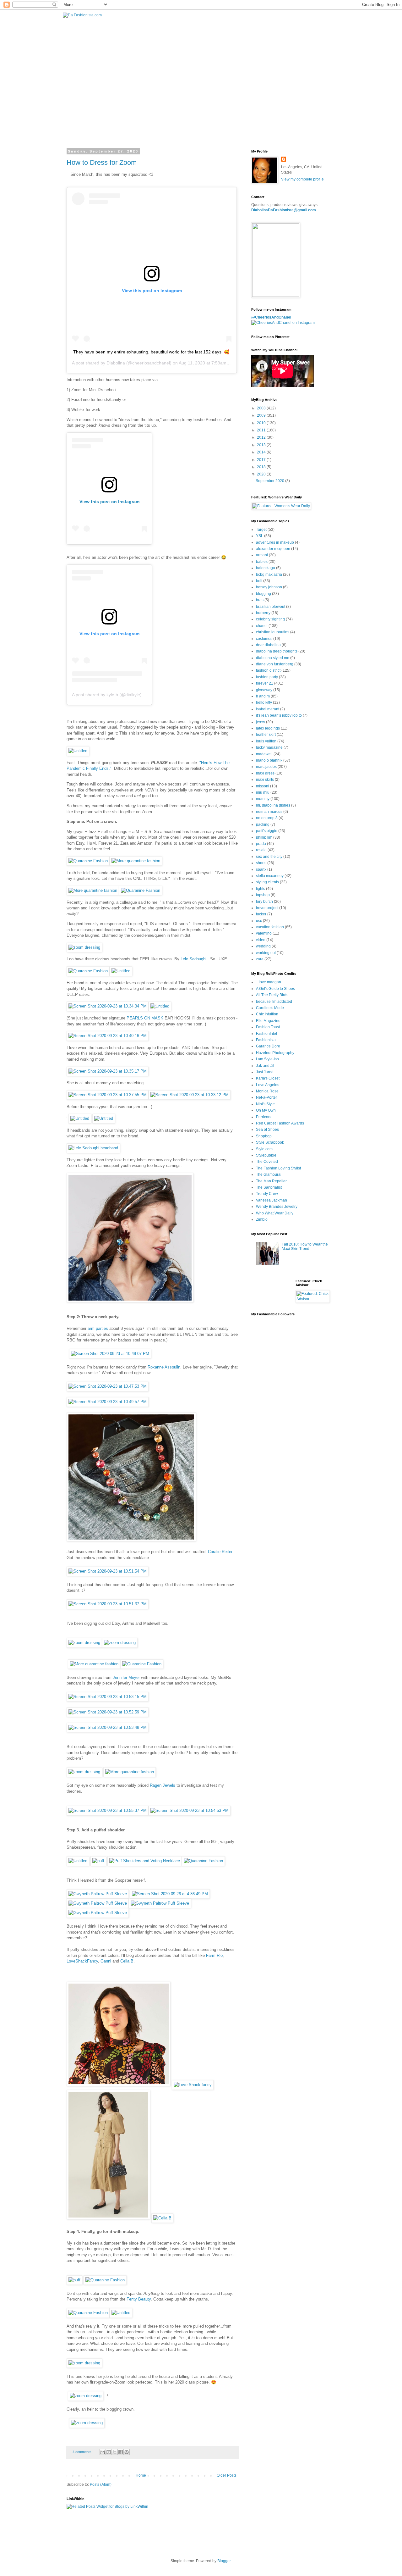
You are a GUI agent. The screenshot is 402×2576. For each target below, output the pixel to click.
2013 (262, 445)
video (261, 940)
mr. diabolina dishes (273, 805)
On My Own (266, 1110)
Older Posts (227, 2475)
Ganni (106, 1961)
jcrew (261, 722)
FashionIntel (266, 1034)
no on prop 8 (267, 818)
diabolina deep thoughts (277, 651)
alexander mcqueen (273, 549)
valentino (264, 933)
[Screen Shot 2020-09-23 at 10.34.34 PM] (108, 1006)
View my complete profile (302, 179)
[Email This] (103, 2452)
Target (261, 530)
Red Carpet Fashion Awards (280, 1123)
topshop (263, 895)
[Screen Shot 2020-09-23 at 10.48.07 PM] (110, 1354)
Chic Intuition (267, 1014)
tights (261, 889)
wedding (263, 946)
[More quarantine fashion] (136, 861)
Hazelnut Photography (275, 1053)
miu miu (263, 792)
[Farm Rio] (119, 2085)
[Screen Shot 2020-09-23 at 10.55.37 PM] (108, 1810)
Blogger (224, 2561)
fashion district (268, 670)
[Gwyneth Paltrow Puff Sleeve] (98, 1894)
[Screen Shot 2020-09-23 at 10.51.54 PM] (108, 1571)
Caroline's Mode (270, 1008)
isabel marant (268, 709)
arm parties (98, 1328)
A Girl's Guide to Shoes (275, 989)
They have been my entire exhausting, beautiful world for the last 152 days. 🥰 (151, 352)
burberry (263, 613)
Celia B (127, 1961)
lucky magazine (269, 747)
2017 (262, 460)
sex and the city (269, 857)
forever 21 (265, 683)
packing (263, 824)
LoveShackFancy (82, 1961)
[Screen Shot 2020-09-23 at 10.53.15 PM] (108, 1697)
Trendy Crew (267, 1194)
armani (262, 555)
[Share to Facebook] (121, 2452)
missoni (263, 786)
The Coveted (267, 1162)
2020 (262, 474)
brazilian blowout (271, 607)
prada (261, 844)
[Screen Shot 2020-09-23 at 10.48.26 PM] (131, 1540)
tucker (261, 914)
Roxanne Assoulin (164, 1367)
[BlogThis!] (109, 2452)
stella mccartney (270, 876)
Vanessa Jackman (272, 1200)
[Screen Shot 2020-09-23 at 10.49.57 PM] (108, 1402)
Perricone (264, 1117)
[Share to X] (115, 2452)
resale (261, 850)
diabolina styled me (273, 658)
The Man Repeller (271, 1181)
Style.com (264, 1149)
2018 (262, 467)
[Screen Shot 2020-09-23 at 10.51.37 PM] (108, 1604)
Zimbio (262, 1219)
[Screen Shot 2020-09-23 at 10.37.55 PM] (108, 1095)
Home (141, 2475)
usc (259, 921)
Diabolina (116, 363)
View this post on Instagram (109, 502)
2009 (262, 415)
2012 (262, 437)
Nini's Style (265, 1104)
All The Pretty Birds (272, 995)
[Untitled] (78, 751)
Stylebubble (266, 1155)
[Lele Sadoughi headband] (93, 1148)
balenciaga (266, 568)
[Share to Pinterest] (127, 2452)
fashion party (267, 677)
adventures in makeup (275, 542)
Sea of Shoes (267, 1130)
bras (260, 600)
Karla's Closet (268, 1078)
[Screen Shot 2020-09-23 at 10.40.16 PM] (108, 1036)
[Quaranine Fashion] (88, 861)
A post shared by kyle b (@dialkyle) (107, 695)
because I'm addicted (274, 1002)
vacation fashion (270, 927)
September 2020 (270, 481)
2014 (262, 452)
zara (260, 959)
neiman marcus (269, 812)
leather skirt (266, 735)
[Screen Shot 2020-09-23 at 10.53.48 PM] (108, 1727)
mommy (263, 799)
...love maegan (269, 982)
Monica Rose (267, 1091)
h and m (263, 696)
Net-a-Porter (266, 1097)
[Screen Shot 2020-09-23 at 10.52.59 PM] (108, 1712)
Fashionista (266, 1040)
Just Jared (265, 1072)
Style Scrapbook (270, 1142)
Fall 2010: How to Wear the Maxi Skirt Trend (305, 1246)
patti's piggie (267, 831)
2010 (262, 423)
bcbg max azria (269, 575)
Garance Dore (268, 1046)
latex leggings (268, 728)
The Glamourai (269, 1174)
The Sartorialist (269, 1187)
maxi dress (265, 773)
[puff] (98, 1861)
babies (262, 562)
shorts (261, 863)
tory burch (264, 902)
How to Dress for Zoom (102, 162)
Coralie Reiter (220, 1552)
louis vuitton (266, 741)
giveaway (264, 690)
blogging (263, 594)
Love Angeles (268, 1085)
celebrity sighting (270, 619)
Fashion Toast (268, 1027)
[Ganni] (108, 2218)
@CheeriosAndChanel (271, 317)
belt (259, 581)
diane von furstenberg (275, 664)
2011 (262, 430)
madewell (264, 754)
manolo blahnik (269, 760)
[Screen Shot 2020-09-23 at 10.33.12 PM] (190, 1095)
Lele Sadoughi (193, 959)
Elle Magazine (268, 1021)
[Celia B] (162, 2218)
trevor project (267, 908)
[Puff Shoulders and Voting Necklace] (145, 1861)
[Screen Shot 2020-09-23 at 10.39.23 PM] (130, 1301)
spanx (261, 869)
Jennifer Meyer (126, 1677)
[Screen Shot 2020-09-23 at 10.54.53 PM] (190, 1810)
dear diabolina (268, 645)
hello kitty (264, 702)
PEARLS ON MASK (146, 1018)
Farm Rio (214, 1955)
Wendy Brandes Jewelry (277, 1207)
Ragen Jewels (163, 1785)
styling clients (267, 882)
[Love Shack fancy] (193, 2085)
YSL (260, 536)
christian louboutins (273, 632)
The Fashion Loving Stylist (278, 1168)
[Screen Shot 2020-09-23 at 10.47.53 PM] (108, 1386)
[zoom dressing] (84, 947)
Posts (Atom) (101, 2484)
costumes (264, 639)
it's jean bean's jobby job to (279, 715)
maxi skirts (265, 780)
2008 (262, 408)
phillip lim (264, 837)
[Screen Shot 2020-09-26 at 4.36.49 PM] (170, 1894)
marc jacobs (266, 767)
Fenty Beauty (139, 2299)
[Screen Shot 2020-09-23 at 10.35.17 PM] (108, 1071)
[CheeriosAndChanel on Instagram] (283, 323)
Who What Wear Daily (275, 1213)
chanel (262, 626)
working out (266, 953)
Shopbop (264, 1136)
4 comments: (83, 2452)
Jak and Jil (265, 1066)
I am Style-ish (267, 1059)
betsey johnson (269, 587)
